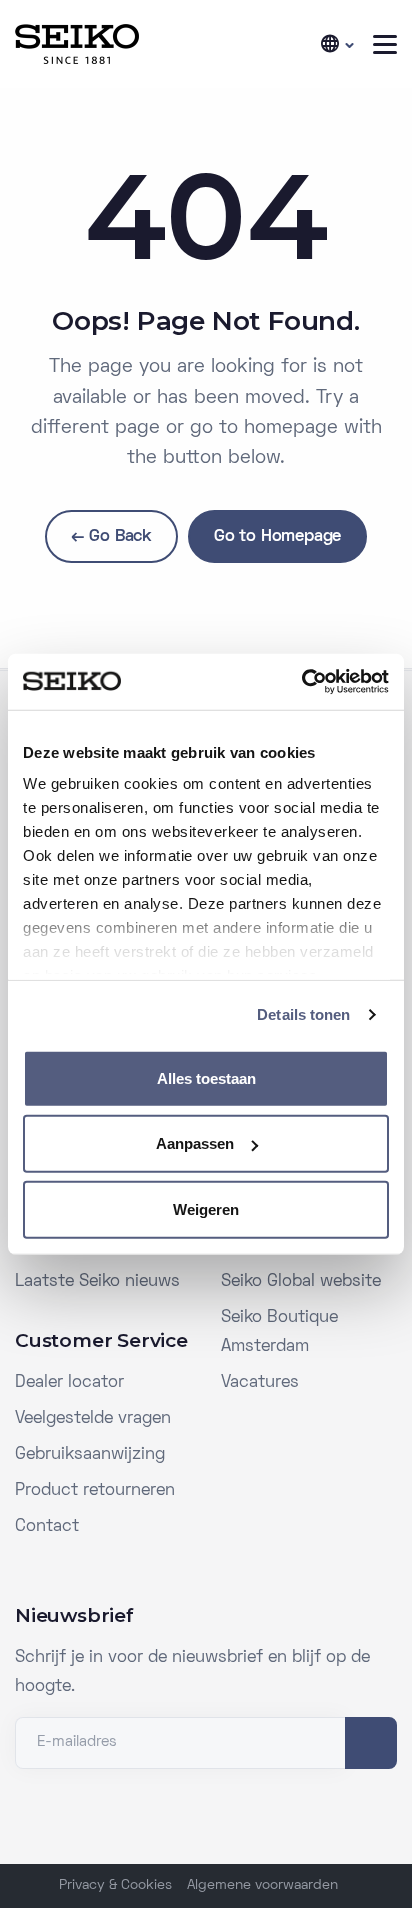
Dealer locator (69, 1383)
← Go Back (111, 537)
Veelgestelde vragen (93, 1419)
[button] (336, 44)
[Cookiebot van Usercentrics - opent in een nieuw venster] (301, 682)
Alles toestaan (206, 1077)
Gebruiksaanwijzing (90, 1455)
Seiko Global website (301, 1282)
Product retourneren (95, 1491)
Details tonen (303, 1014)
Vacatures (260, 1383)
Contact (47, 1527)
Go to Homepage (277, 537)
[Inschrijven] (371, 1743)
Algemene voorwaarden (262, 1885)
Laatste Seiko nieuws (97, 1282)
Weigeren (206, 1208)
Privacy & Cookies (115, 1885)
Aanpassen (195, 1143)
